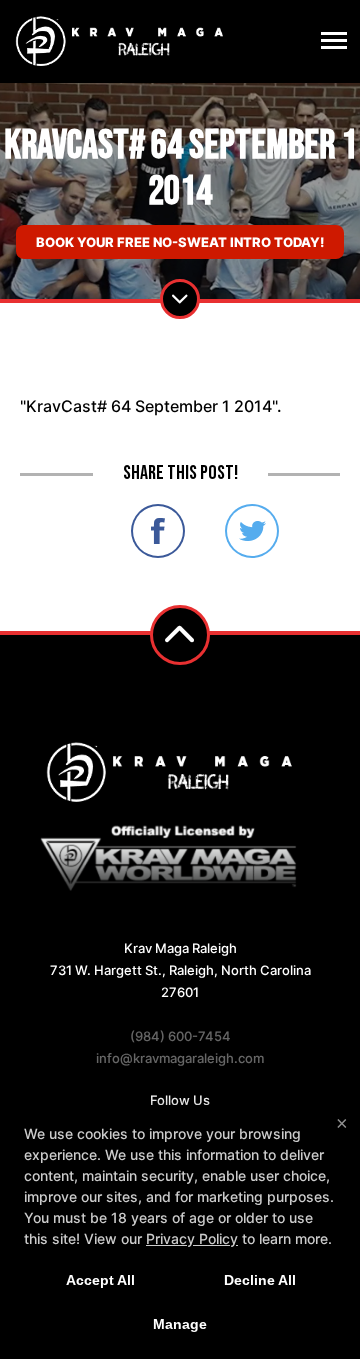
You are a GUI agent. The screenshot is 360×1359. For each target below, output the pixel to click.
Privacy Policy (192, 1238)
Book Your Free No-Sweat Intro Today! (180, 242)
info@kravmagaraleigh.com (180, 1058)
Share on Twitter (252, 531)
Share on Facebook (158, 531)
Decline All (260, 1280)
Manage (180, 1324)
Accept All (100, 1280)
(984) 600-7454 (180, 1036)
